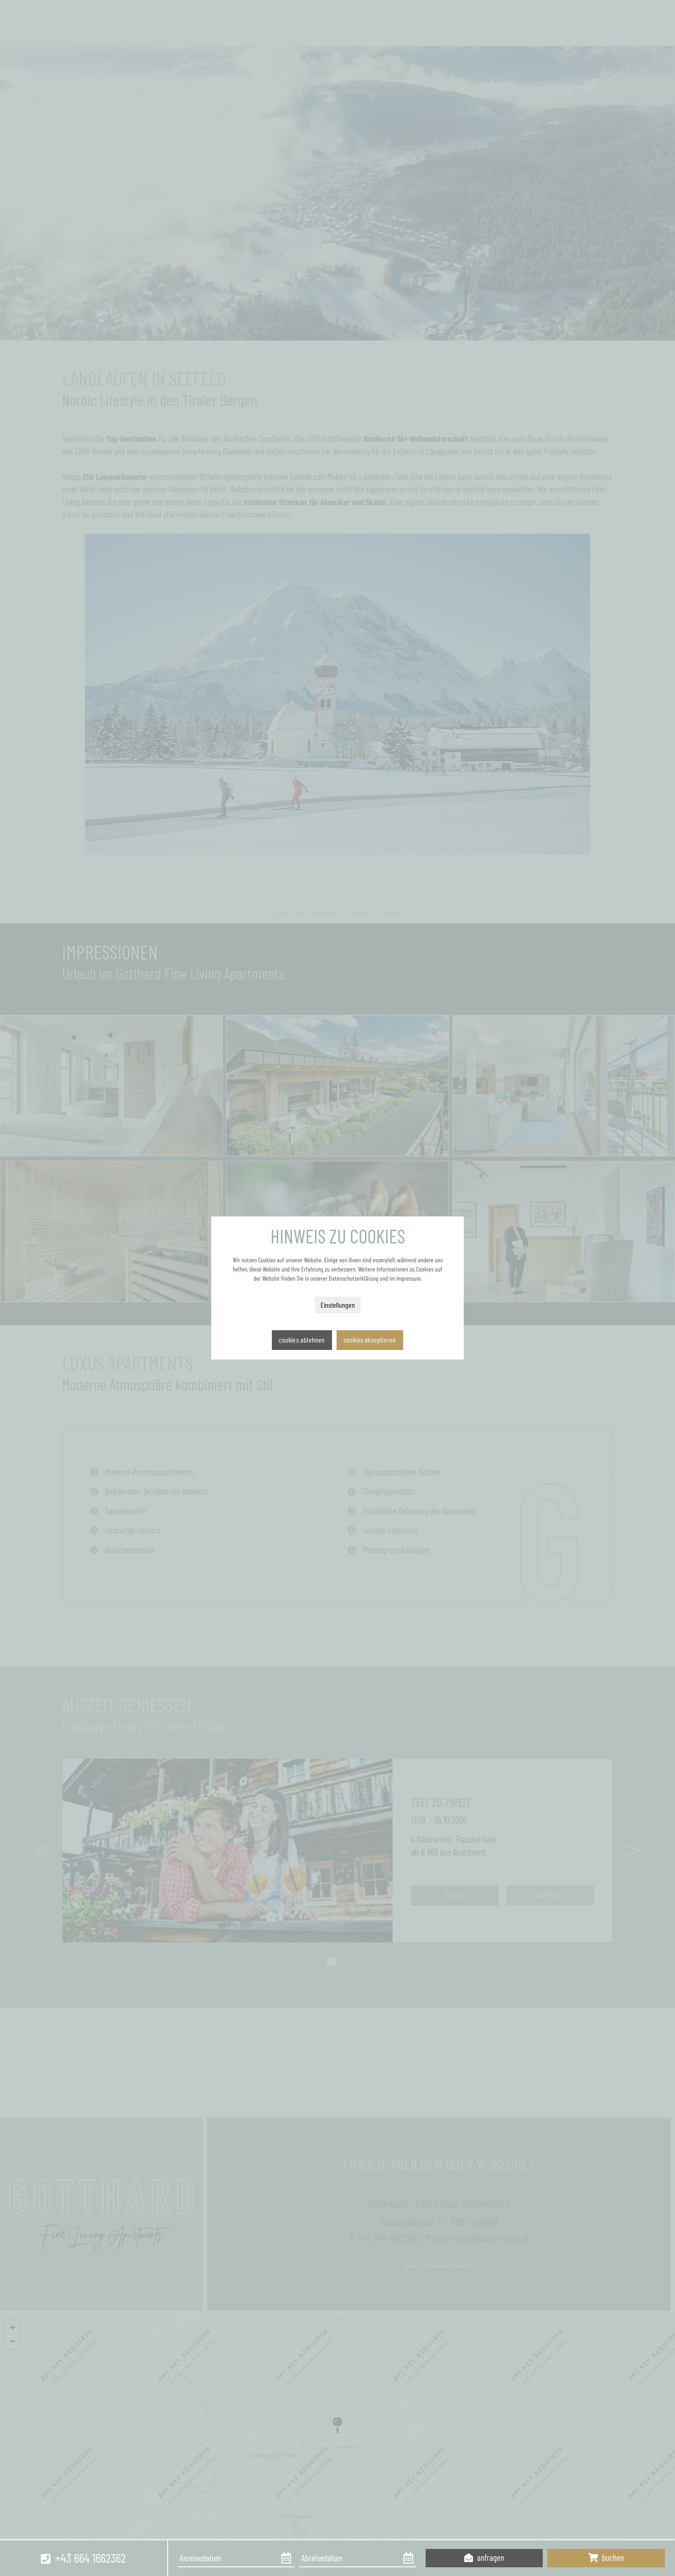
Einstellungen (338, 1305)
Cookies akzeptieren (370, 1340)
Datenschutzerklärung (354, 1278)
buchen (612, 2557)
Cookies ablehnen (302, 1340)
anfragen (490, 2557)
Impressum (408, 1278)
